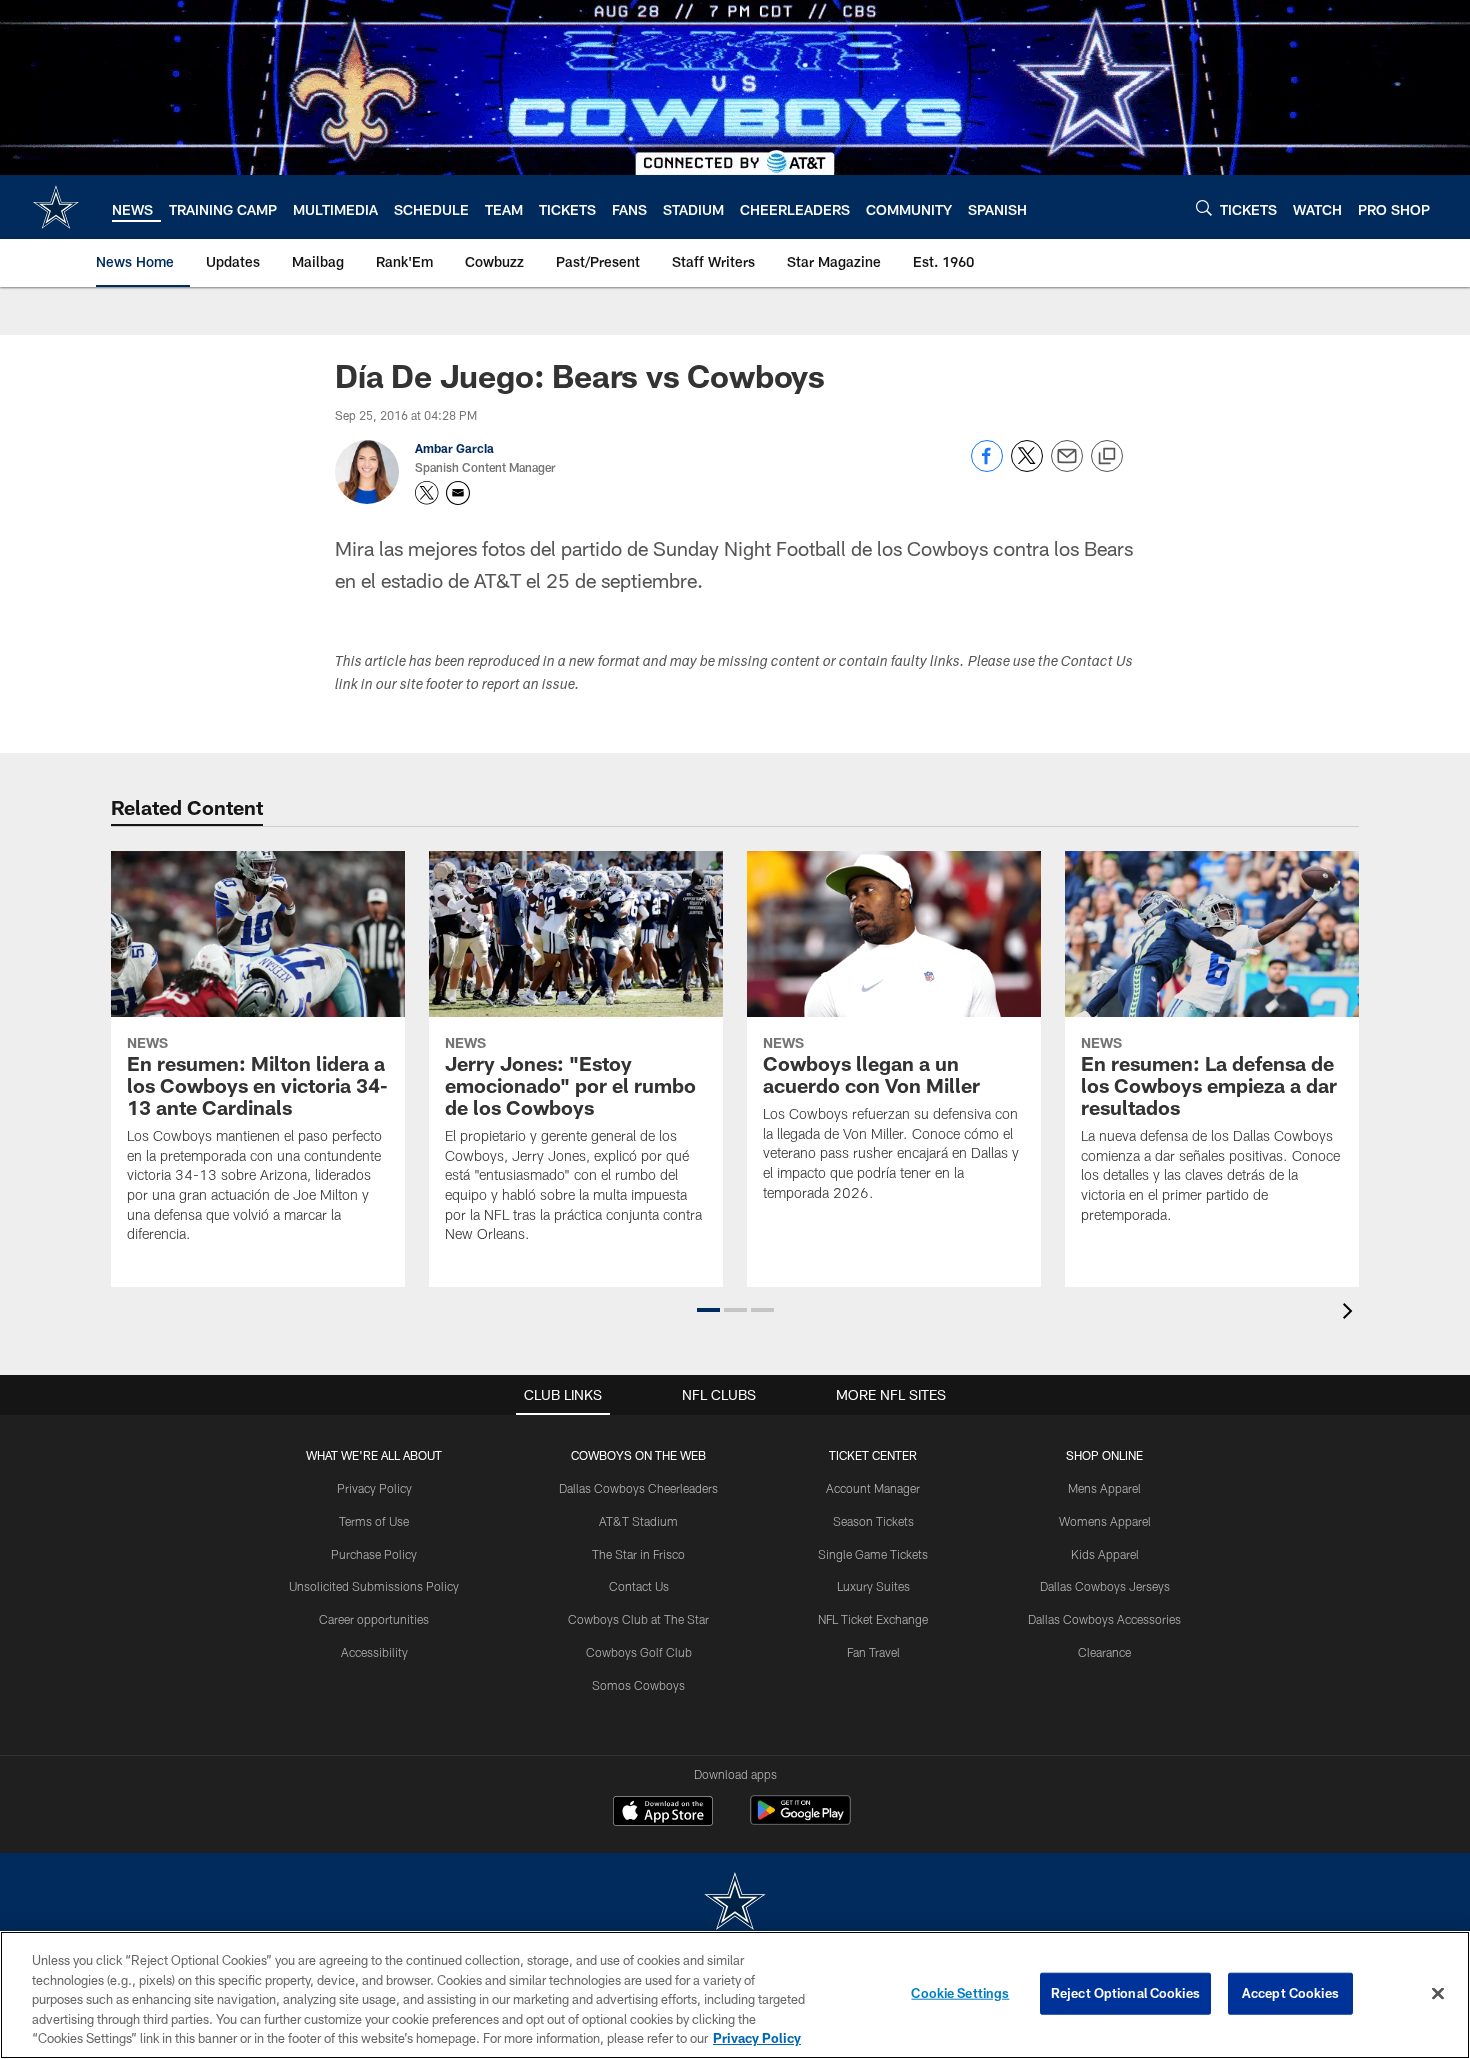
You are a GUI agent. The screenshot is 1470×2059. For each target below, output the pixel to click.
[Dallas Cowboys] (735, 1903)
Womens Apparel (1105, 1521)
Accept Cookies (1290, 1993)
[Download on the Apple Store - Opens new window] (663, 1813)
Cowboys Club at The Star (638, 1619)
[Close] (1438, 1994)
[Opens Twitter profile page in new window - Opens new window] (427, 493)
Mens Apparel (1104, 1488)
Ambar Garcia (454, 448)
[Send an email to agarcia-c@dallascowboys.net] (458, 493)
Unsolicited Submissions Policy (374, 1586)
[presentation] (1351, 1313)
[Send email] (1067, 466)
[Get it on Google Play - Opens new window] (800, 1820)
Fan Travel (873, 1652)
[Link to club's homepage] (56, 207)
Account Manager (873, 1488)
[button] (708, 1310)
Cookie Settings (960, 1993)
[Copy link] (1107, 457)
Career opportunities (374, 1619)
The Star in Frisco (638, 1554)
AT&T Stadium (638, 1521)
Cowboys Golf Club (639, 1652)
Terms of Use (374, 1521)
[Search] (1204, 207)
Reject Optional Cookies (1125, 1993)
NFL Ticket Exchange (873, 1619)
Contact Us (639, 1586)
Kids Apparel (1105, 1554)
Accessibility (374, 1652)
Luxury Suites (873, 1586)
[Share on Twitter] (1027, 466)
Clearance (1104, 1652)
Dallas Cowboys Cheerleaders (638, 1488)
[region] (735, 1995)
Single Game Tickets (873, 1554)
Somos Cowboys (638, 1685)
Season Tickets (873, 1521)
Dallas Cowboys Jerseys (1105, 1586)
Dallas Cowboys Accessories (1104, 1619)
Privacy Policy (374, 1488)
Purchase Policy (374, 1554)
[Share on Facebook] (987, 466)
